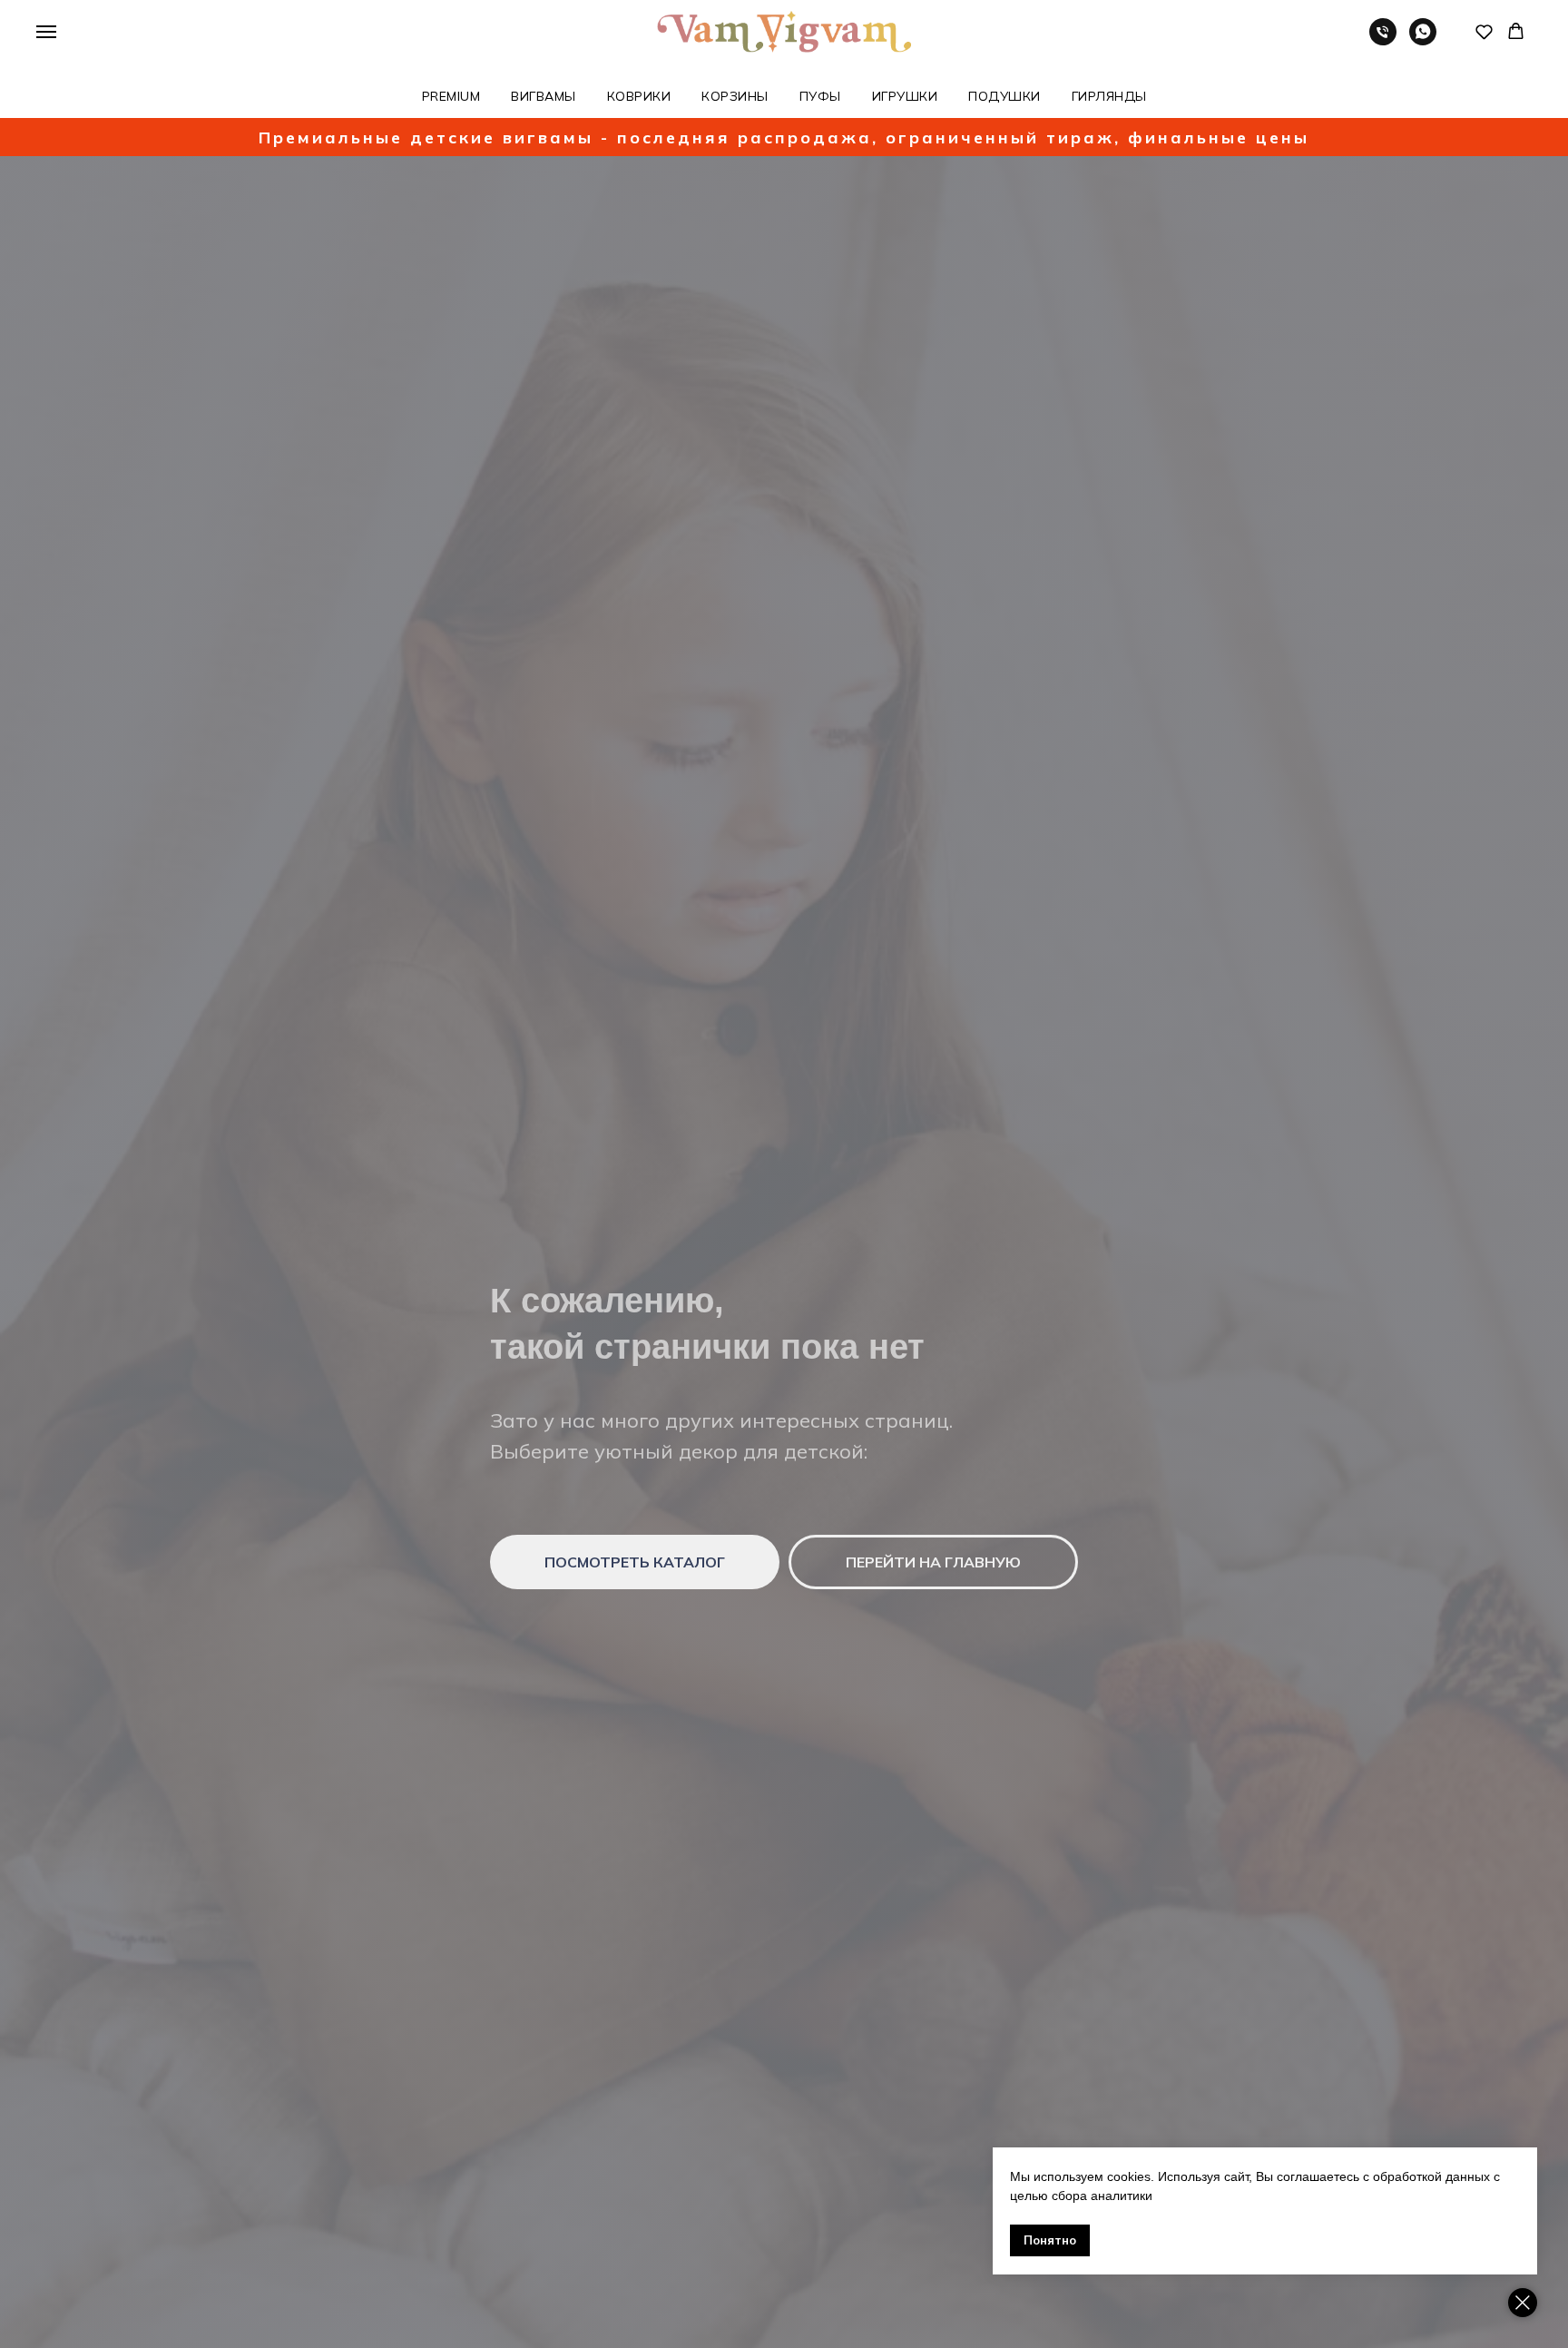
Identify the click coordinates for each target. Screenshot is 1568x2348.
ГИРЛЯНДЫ (1109, 96)
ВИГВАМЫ (544, 96)
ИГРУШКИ (905, 96)
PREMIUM (451, 96)
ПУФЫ (820, 96)
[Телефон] (1383, 40)
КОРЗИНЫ (735, 96)
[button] (1484, 31)
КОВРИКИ (639, 96)
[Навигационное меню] (46, 32)
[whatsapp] (1423, 40)
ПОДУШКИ (1004, 96)
